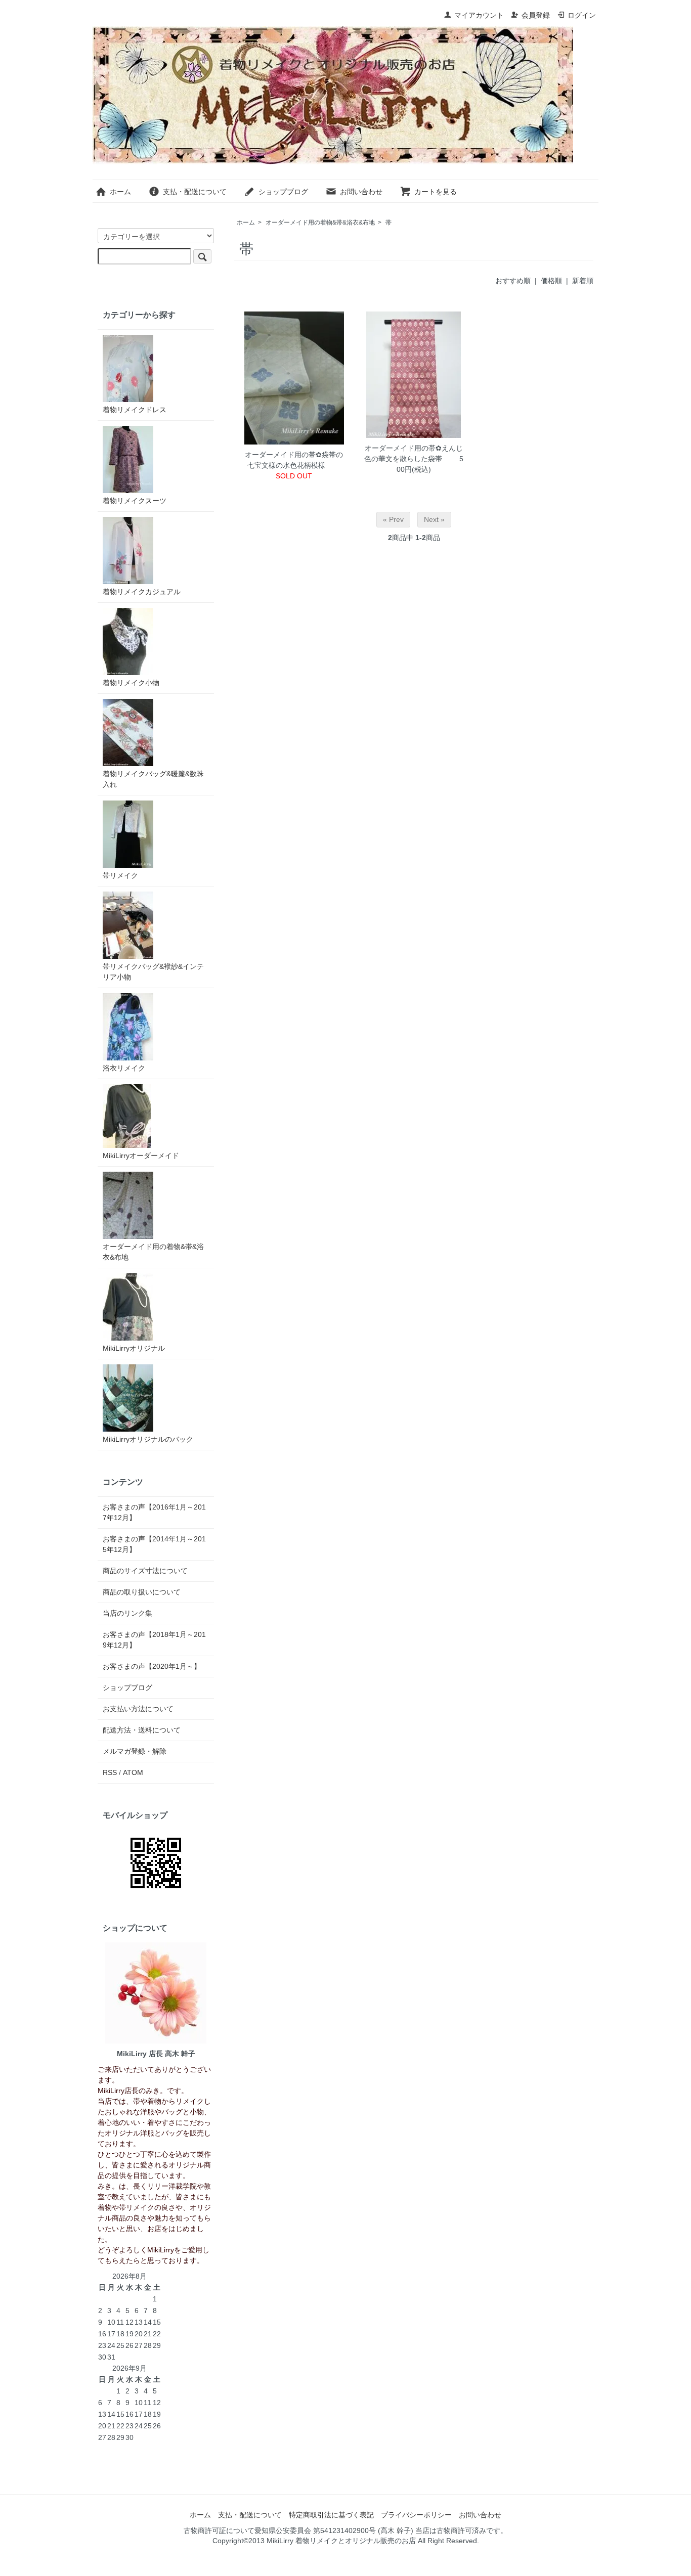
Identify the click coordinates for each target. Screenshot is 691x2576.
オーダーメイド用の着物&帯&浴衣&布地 (320, 223)
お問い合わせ (361, 192)
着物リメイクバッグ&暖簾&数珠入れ (153, 779)
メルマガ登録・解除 (135, 1751)
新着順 (583, 281)
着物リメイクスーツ (135, 501)
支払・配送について (195, 192)
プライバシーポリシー (416, 2515)
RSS (110, 1772)
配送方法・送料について (142, 1730)
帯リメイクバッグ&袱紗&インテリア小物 (153, 972)
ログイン (582, 15)
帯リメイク (120, 875)
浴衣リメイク (124, 1068)
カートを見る (436, 192)
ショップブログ (283, 192)
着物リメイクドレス (135, 410)
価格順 (551, 281)
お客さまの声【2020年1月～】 (152, 1666)
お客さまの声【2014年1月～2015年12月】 (154, 1544)
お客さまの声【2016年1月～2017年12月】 (154, 1512)
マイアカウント (479, 15)
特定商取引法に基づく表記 (331, 2515)
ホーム (120, 192)
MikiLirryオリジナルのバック (148, 1439)
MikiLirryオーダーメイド (141, 1156)
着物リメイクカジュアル (142, 592)
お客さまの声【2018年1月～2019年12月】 (154, 1640)
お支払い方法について (138, 1709)
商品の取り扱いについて (142, 1592)
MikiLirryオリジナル (134, 1348)
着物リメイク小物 (131, 683)
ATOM (133, 1772)
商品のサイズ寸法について (145, 1571)
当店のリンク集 (127, 1613)
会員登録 (536, 15)
